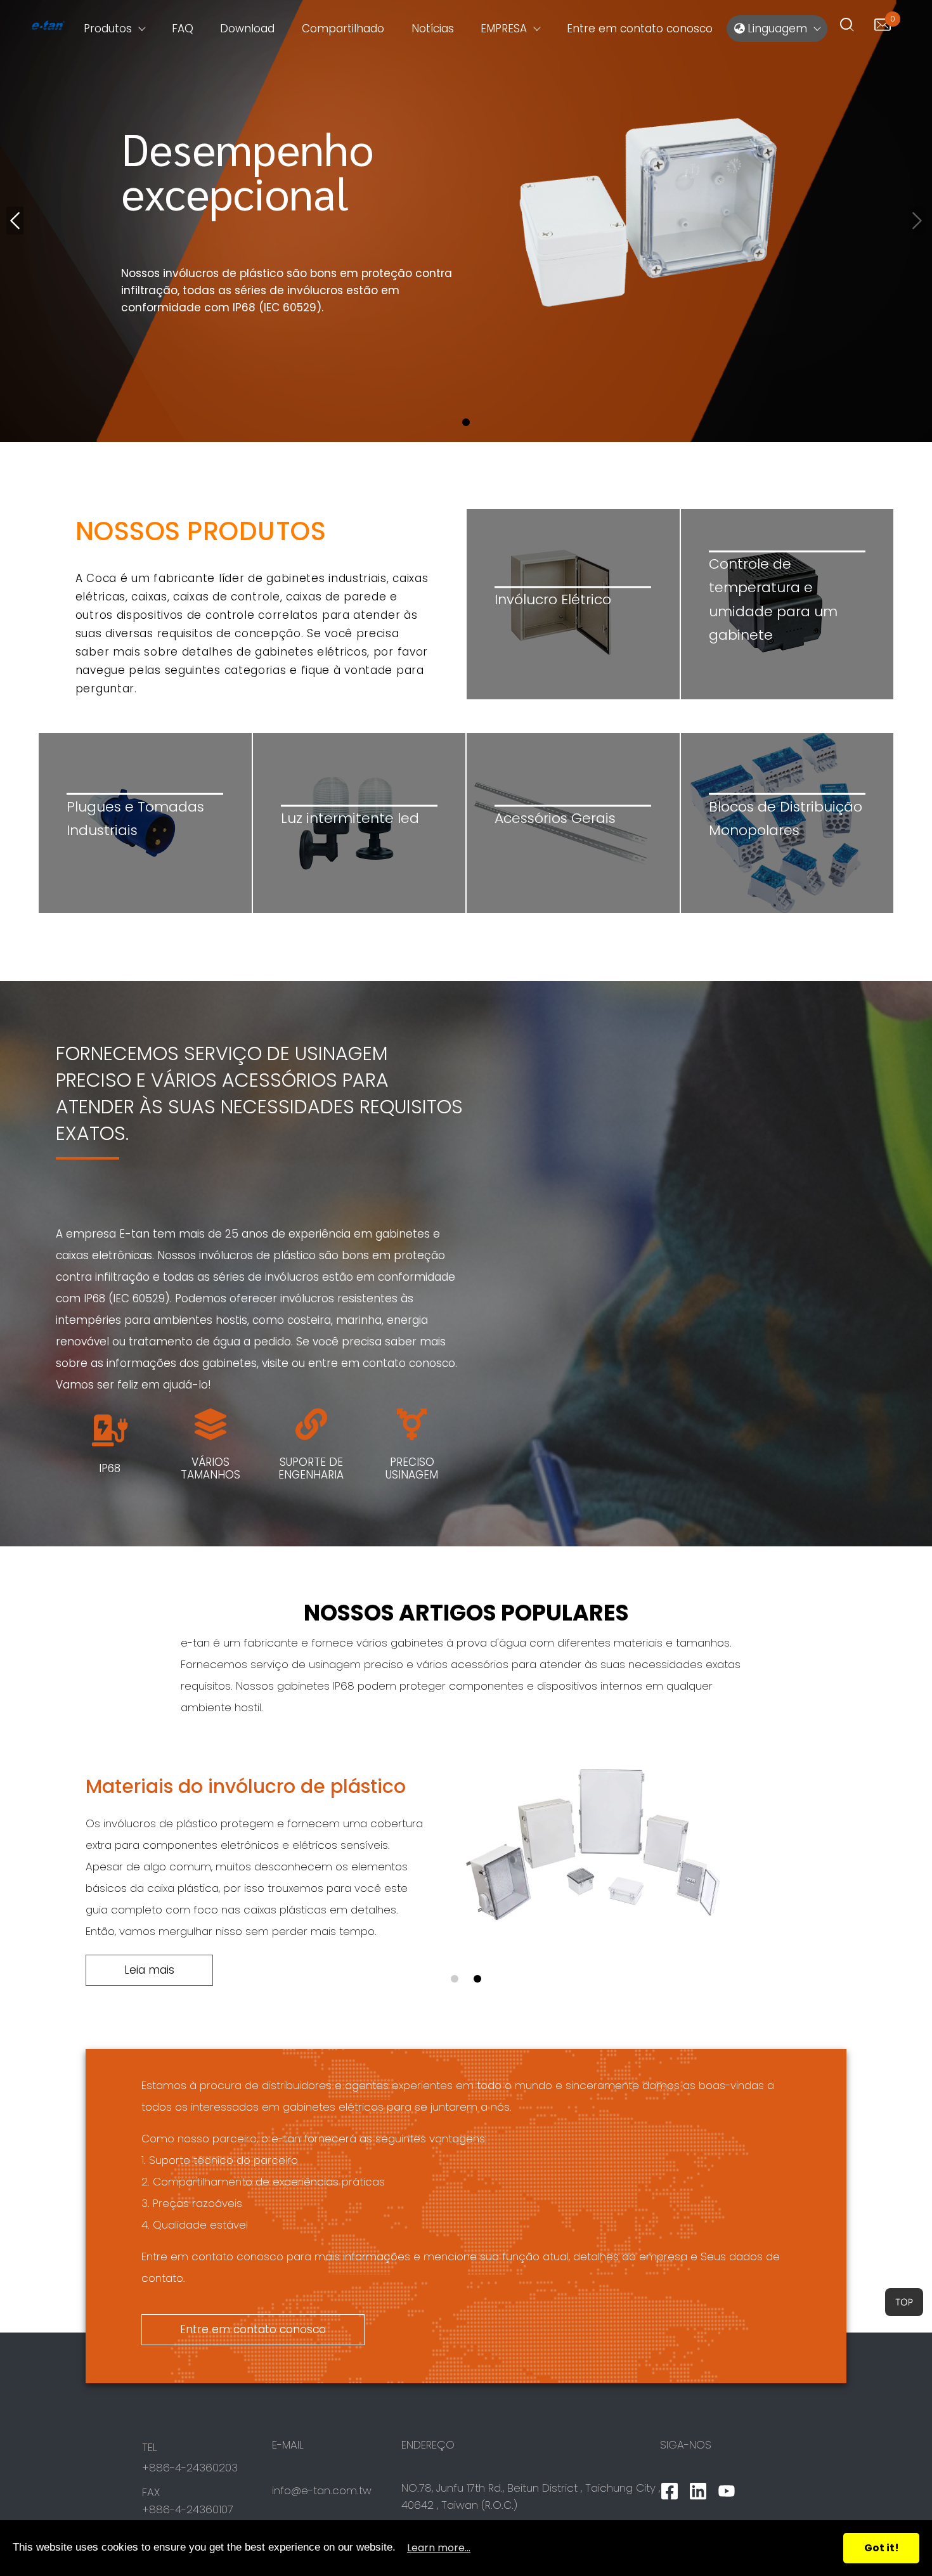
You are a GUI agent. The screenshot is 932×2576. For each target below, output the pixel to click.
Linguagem (776, 29)
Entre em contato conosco (640, 29)
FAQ (183, 29)
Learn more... (439, 2548)
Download (247, 29)
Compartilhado (343, 29)
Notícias (433, 29)
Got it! (882, 2548)
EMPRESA (504, 29)
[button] (466, 422)
